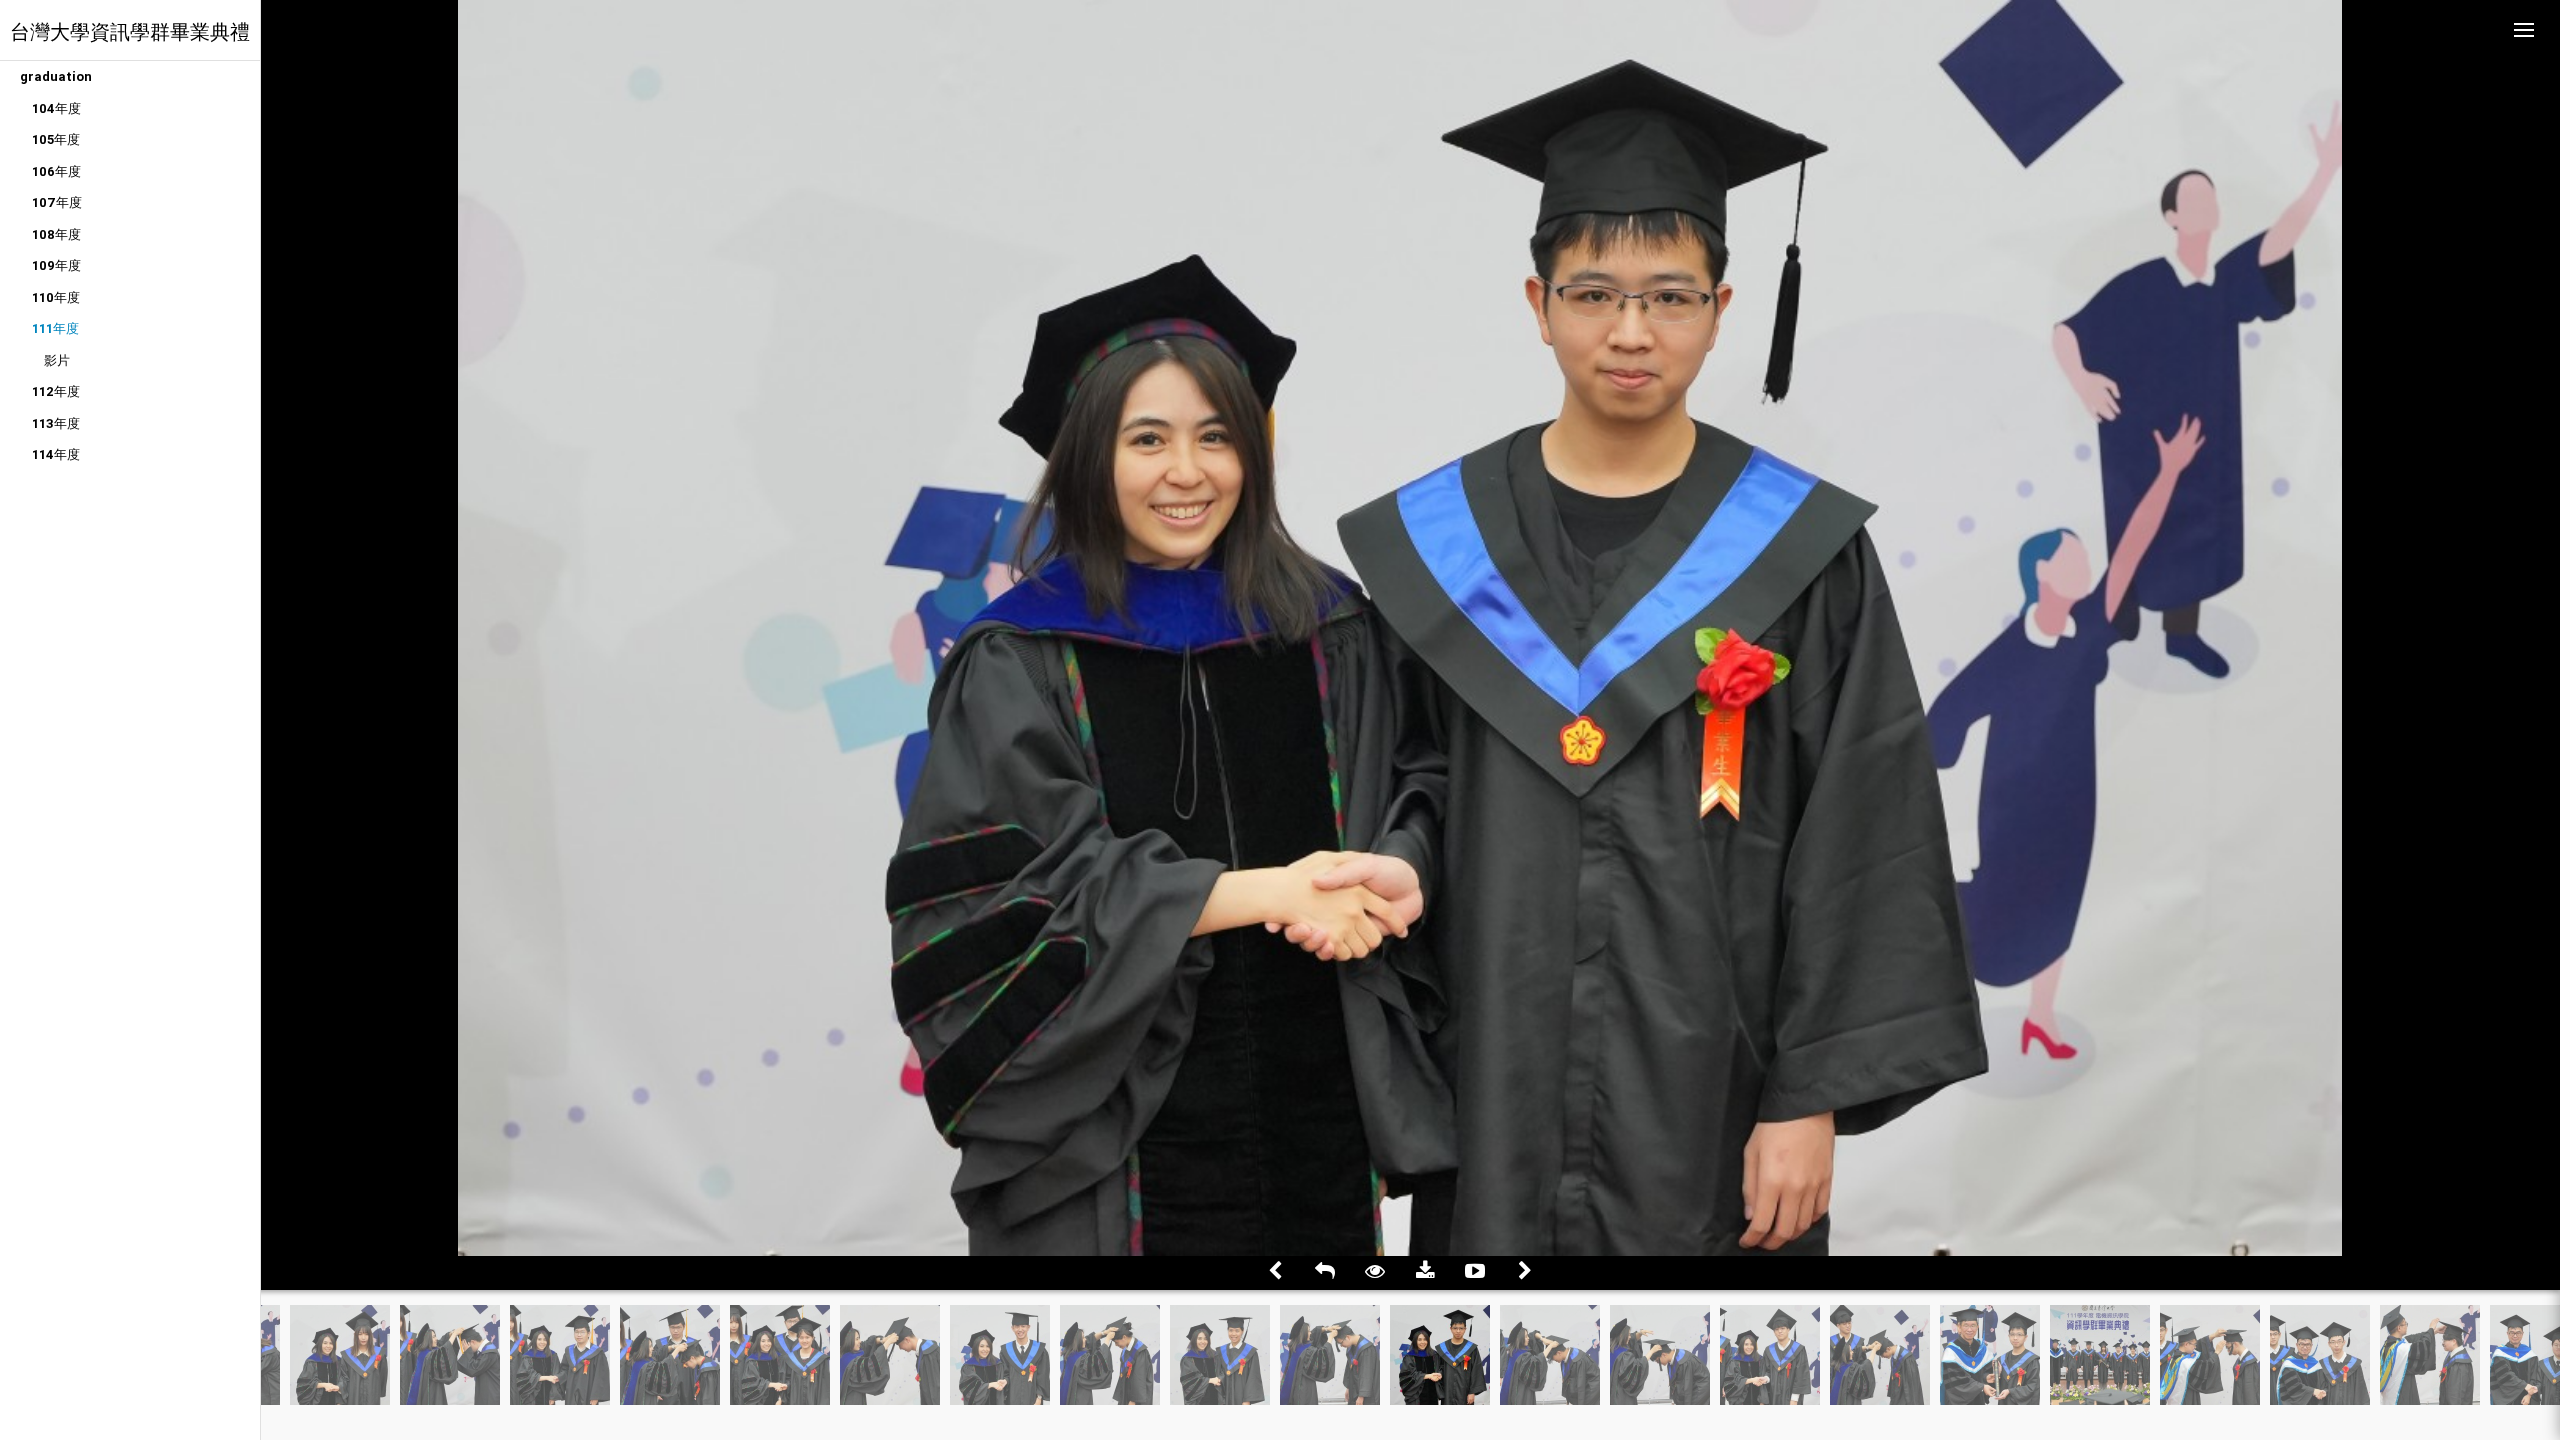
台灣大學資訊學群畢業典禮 (130, 31)
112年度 (56, 391)
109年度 (56, 265)
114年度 (56, 454)
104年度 (56, 108)
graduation (56, 76)
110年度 (56, 297)
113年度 (56, 423)
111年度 (55, 328)
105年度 (56, 139)
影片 (57, 360)
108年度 (56, 234)
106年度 (56, 171)
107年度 (57, 202)
